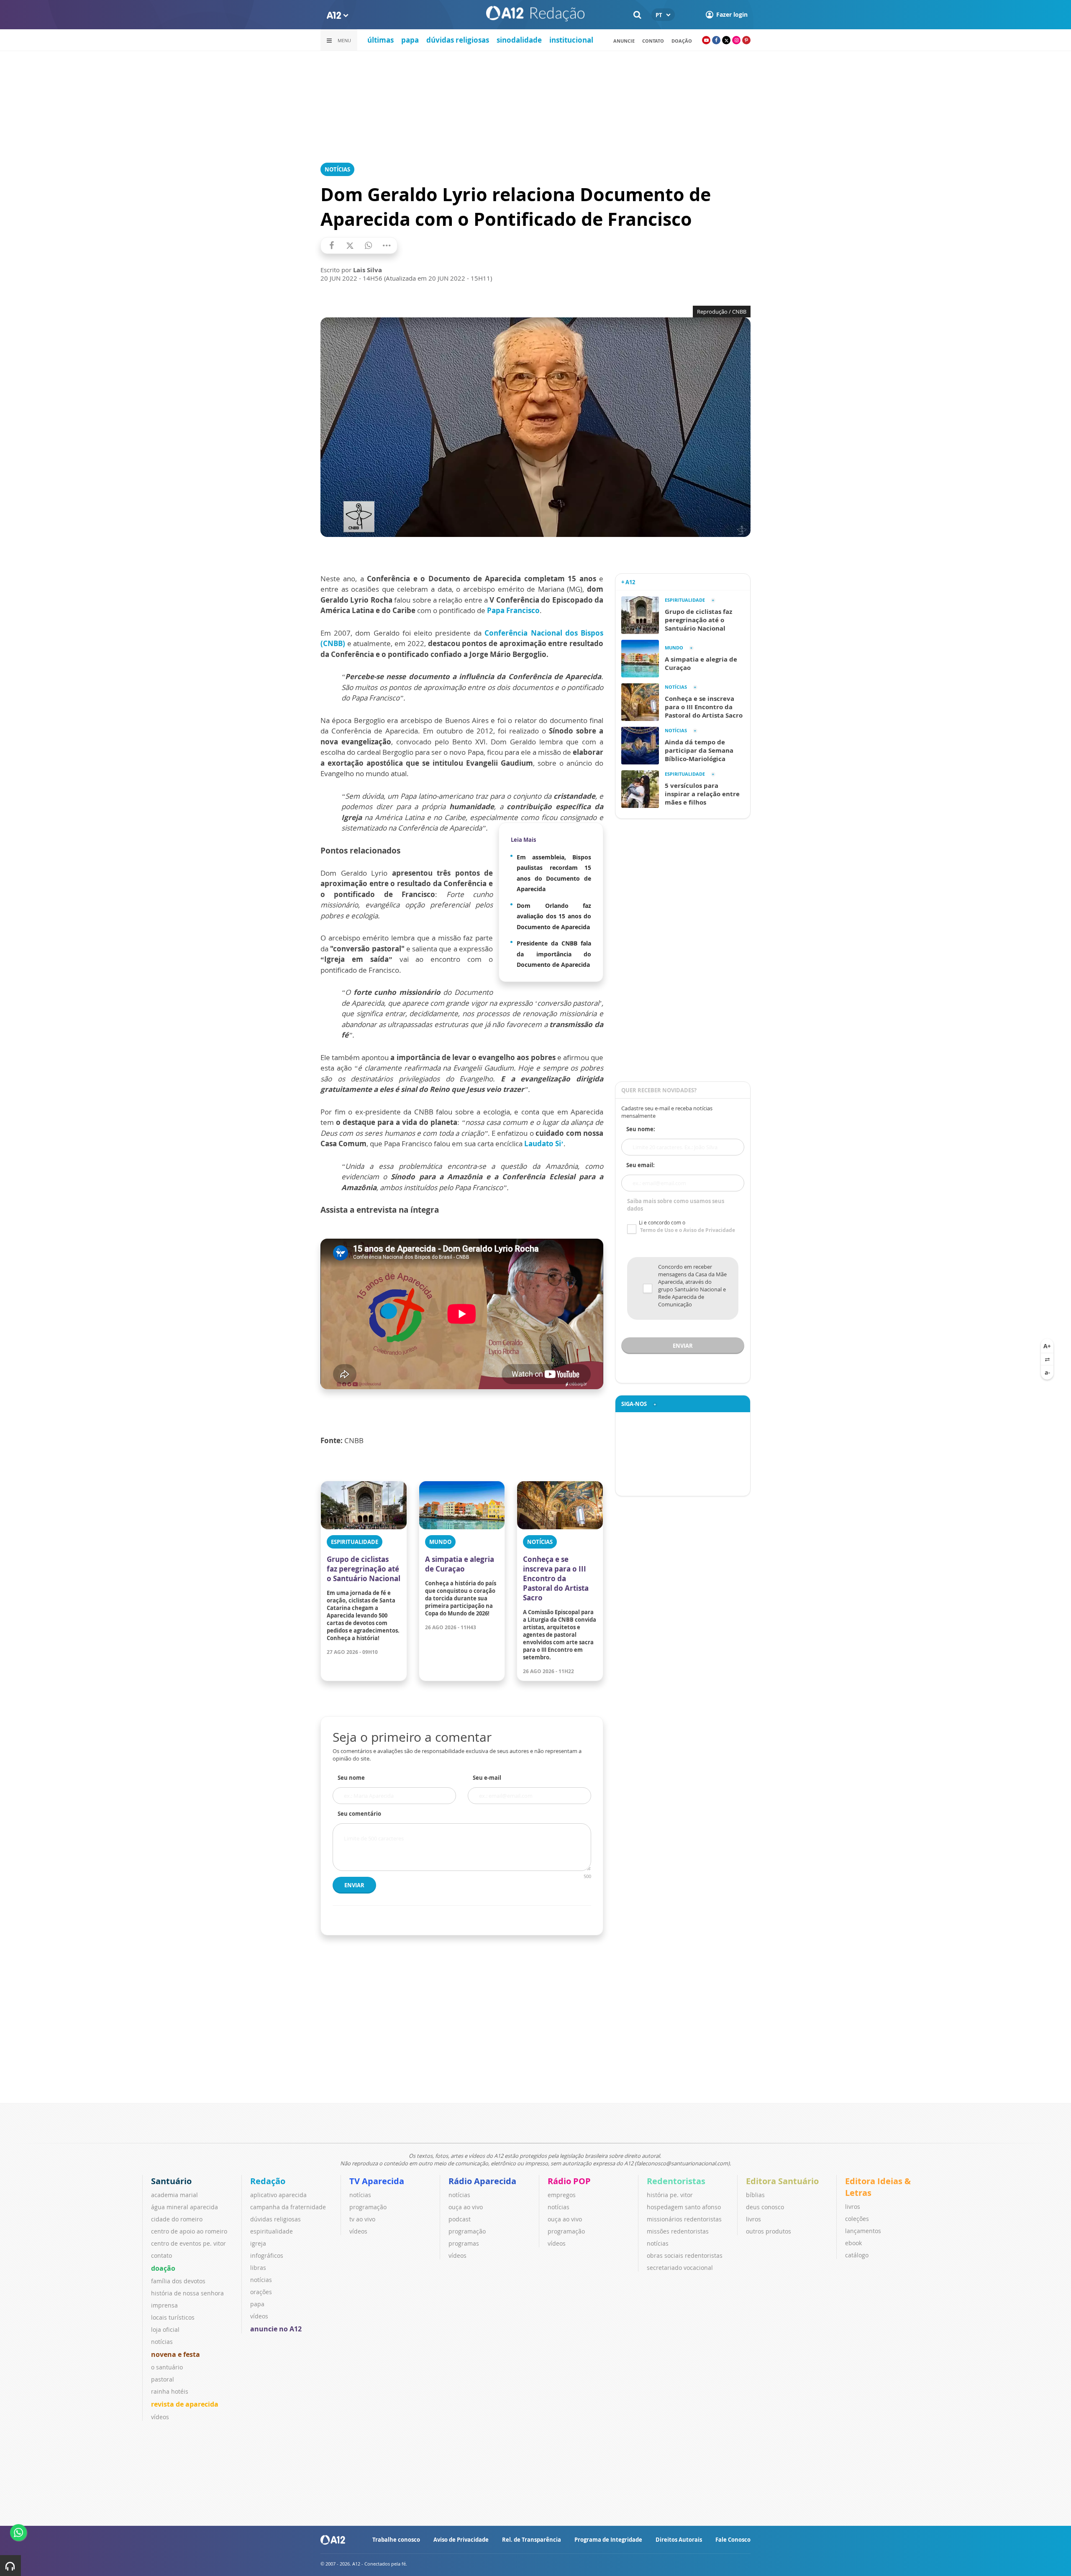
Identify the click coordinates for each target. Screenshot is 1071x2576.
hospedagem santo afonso (684, 2207)
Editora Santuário (782, 2181)
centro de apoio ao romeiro (189, 2231)
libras (258, 2268)
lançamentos (863, 2231)
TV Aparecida (377, 2181)
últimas (380, 40)
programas (464, 2243)
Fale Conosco (733, 2540)
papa (410, 40)
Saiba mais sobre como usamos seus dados (676, 1205)
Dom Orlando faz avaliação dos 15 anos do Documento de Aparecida (554, 916)
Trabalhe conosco (396, 2540)
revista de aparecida (185, 2404)
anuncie (624, 41)
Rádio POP (569, 2181)
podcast (460, 2219)
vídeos (160, 2417)
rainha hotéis (170, 2391)
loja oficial (165, 2329)
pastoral (163, 2379)
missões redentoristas (678, 2231)
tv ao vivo (362, 2219)
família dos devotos (178, 2281)
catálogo (857, 2255)
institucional (571, 40)
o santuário (167, 2367)
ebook (853, 2243)
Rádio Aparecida (482, 2181)
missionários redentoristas (684, 2219)
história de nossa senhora (187, 2293)
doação (163, 2268)
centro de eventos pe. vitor (188, 2243)
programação (368, 2207)
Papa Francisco (513, 610)
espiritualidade (272, 2231)
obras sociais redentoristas (685, 2255)
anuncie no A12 (276, 2329)
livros (753, 2219)
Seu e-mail (487, 1778)
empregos (562, 2195)
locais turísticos (173, 2317)
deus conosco (765, 2207)
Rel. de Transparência (532, 2540)
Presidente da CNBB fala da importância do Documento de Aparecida (554, 954)
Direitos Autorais (679, 2540)
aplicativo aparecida (278, 2195)
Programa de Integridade (608, 2540)
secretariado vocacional (680, 2268)
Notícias (337, 169)
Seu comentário (359, 1814)
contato (653, 41)
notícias (162, 2342)
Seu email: (641, 1165)
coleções (857, 2219)
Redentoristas (676, 2181)
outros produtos (769, 2231)
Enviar (354, 1885)
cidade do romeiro (177, 2219)
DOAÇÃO (682, 41)
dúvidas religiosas (458, 40)
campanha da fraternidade (288, 2207)
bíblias (755, 2195)
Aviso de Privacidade (461, 2540)
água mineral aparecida (184, 2207)
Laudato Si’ (544, 1144)
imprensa (164, 2305)
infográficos (267, 2255)
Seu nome (351, 1778)
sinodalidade (519, 40)
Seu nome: (641, 1129)
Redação (268, 2181)
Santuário (171, 2181)
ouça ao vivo (466, 2207)
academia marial (174, 2195)
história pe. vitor (670, 2195)
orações (261, 2292)
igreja (258, 2243)
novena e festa (176, 2354)
